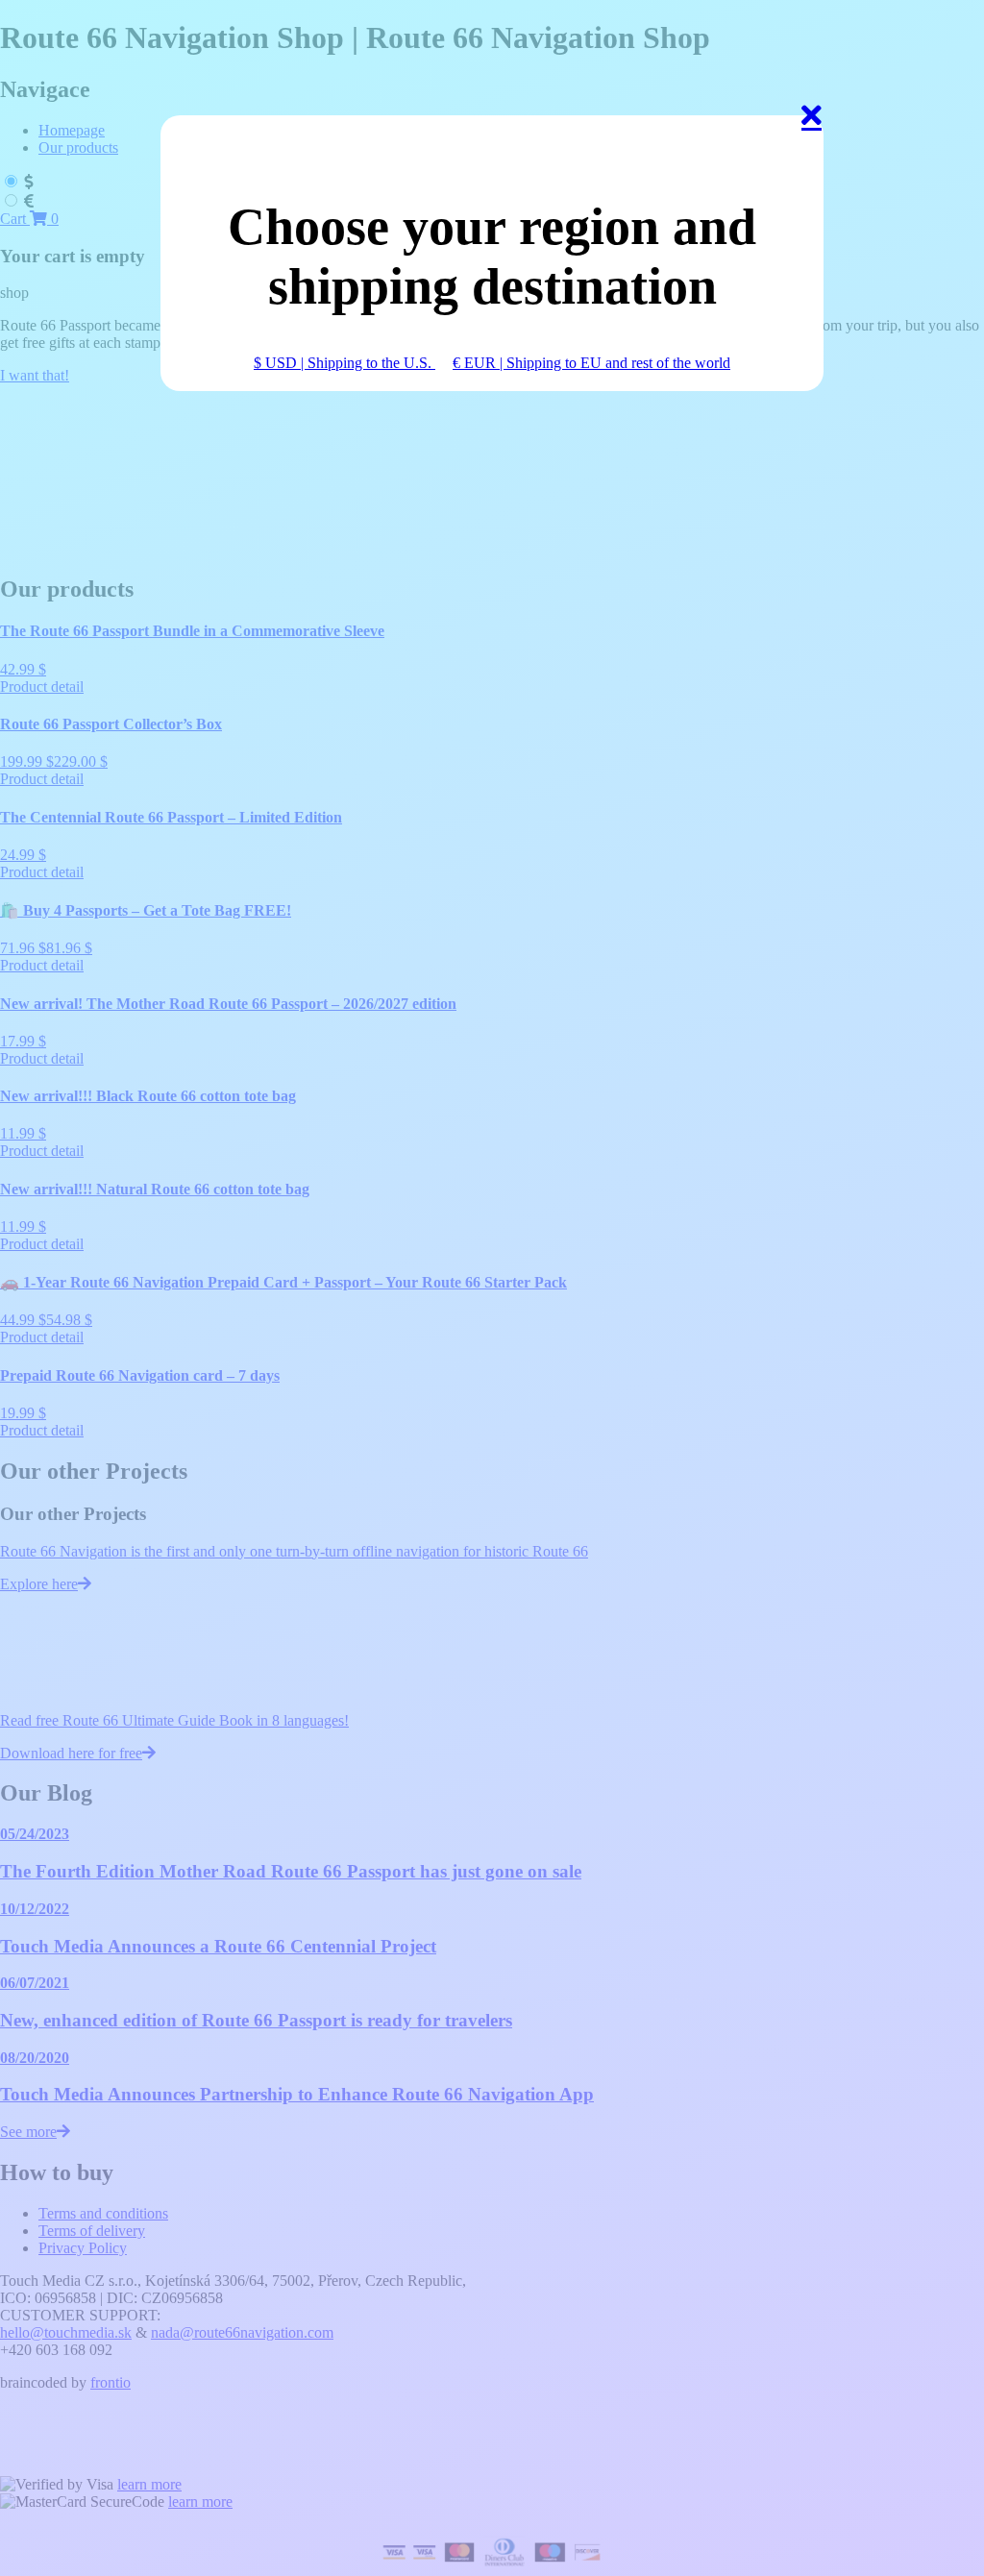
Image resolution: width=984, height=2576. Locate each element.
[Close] (812, 127)
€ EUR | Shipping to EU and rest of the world (591, 363)
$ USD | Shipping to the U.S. (344, 363)
